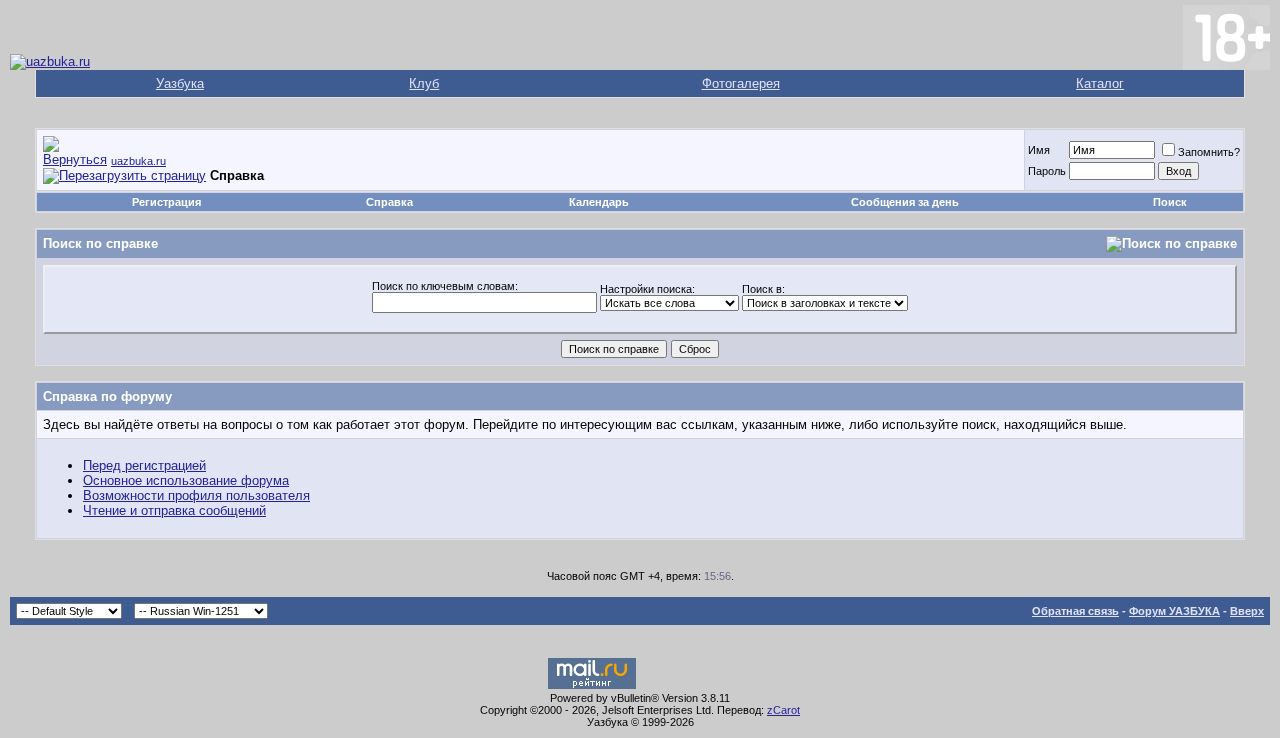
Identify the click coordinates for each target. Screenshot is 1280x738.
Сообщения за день (905, 202)
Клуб (424, 83)
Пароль (1047, 171)
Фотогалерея (741, 83)
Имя (1039, 150)
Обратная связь (1075, 611)
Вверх (1247, 611)
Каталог (1100, 83)
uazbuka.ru (138, 161)
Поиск (1170, 202)
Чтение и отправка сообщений (174, 510)
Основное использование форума (186, 480)
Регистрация (166, 202)
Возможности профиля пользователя (196, 495)
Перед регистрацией (144, 465)
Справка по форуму (107, 396)
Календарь (599, 202)
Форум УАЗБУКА (1174, 611)
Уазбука (180, 83)
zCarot (783, 710)
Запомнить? (1209, 152)
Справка (389, 202)
